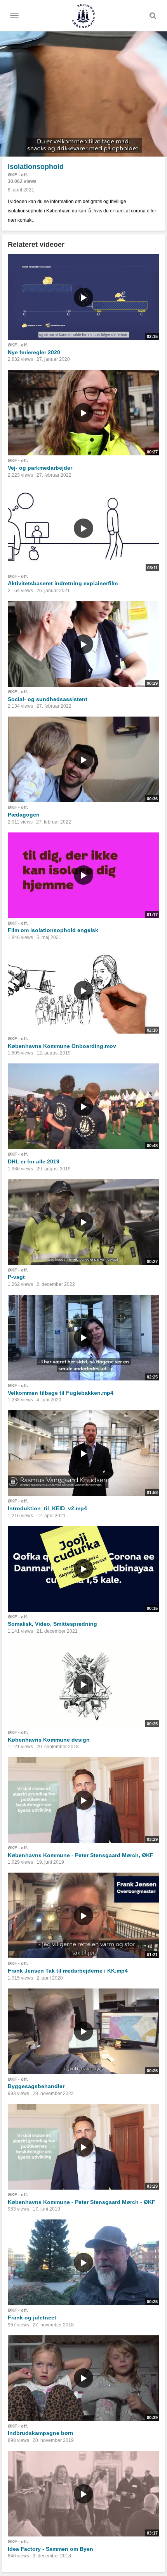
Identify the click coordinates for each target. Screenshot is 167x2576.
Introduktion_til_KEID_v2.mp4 (47, 1508)
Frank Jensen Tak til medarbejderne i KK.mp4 (68, 1971)
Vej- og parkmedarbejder (40, 468)
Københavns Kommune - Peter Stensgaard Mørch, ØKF (81, 1855)
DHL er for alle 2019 (34, 1161)
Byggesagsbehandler (36, 2086)
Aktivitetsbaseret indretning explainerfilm (63, 583)
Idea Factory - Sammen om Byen (50, 2549)
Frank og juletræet (32, 2318)
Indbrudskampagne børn (41, 2433)
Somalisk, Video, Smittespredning (52, 1624)
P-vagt (16, 1277)
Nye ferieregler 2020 (34, 352)
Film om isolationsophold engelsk (53, 930)
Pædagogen (24, 815)
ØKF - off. (18, 175)
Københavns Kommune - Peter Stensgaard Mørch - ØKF (82, 2202)
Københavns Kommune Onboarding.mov (62, 1046)
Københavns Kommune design (49, 1740)
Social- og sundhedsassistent (48, 699)
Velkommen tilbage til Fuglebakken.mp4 (61, 1393)
